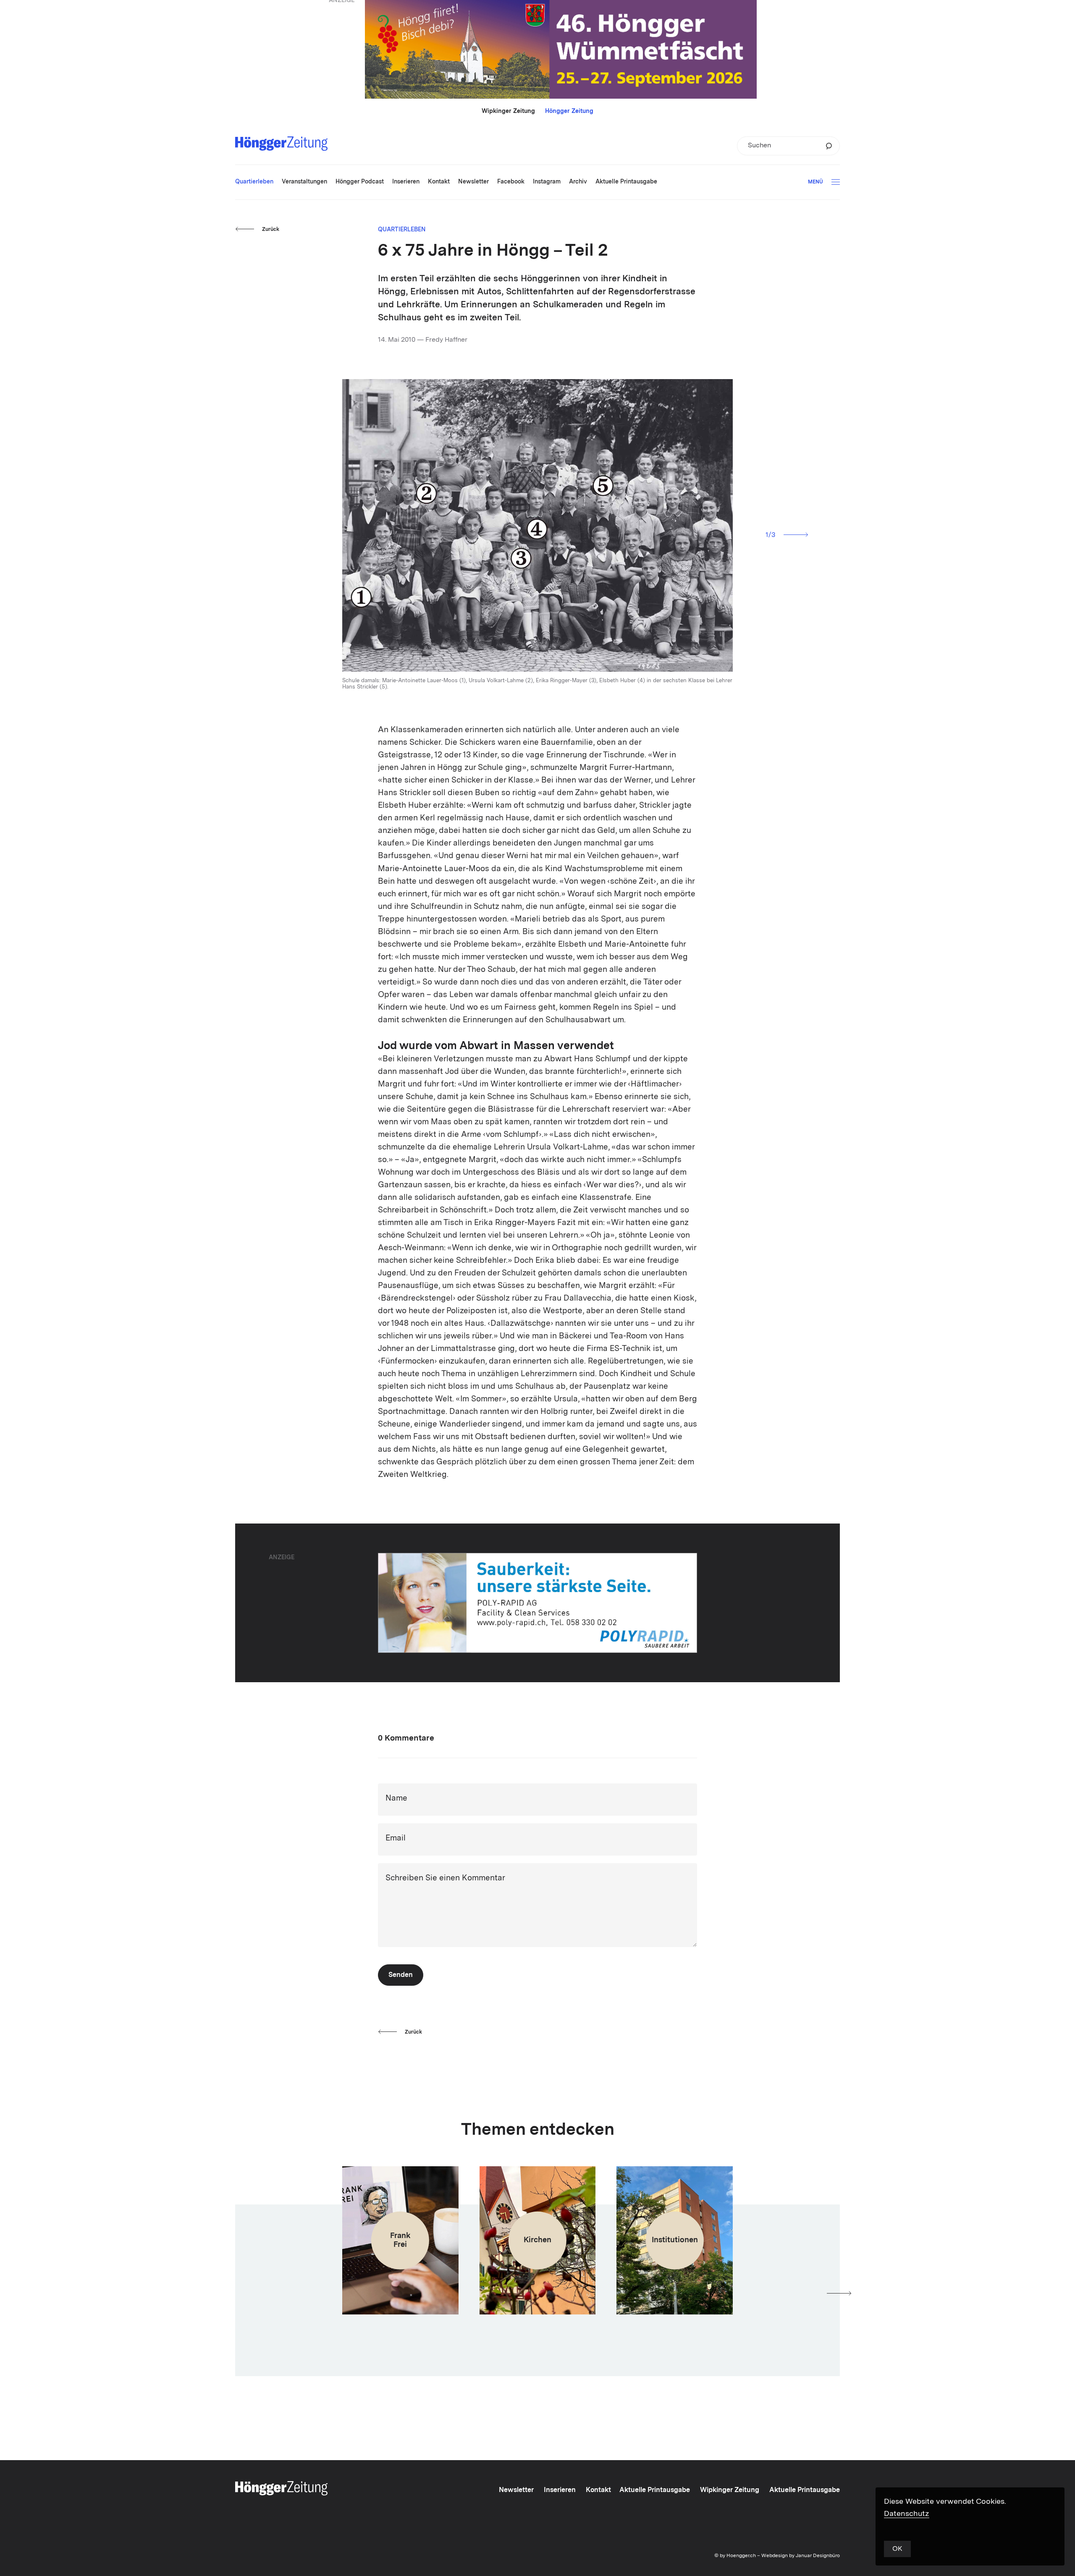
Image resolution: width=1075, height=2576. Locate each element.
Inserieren (560, 2490)
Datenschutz (907, 2514)
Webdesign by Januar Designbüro (801, 2556)
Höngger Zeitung (569, 111)
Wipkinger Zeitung (508, 111)
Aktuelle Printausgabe (655, 2490)
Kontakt (598, 2490)
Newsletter (516, 2490)
